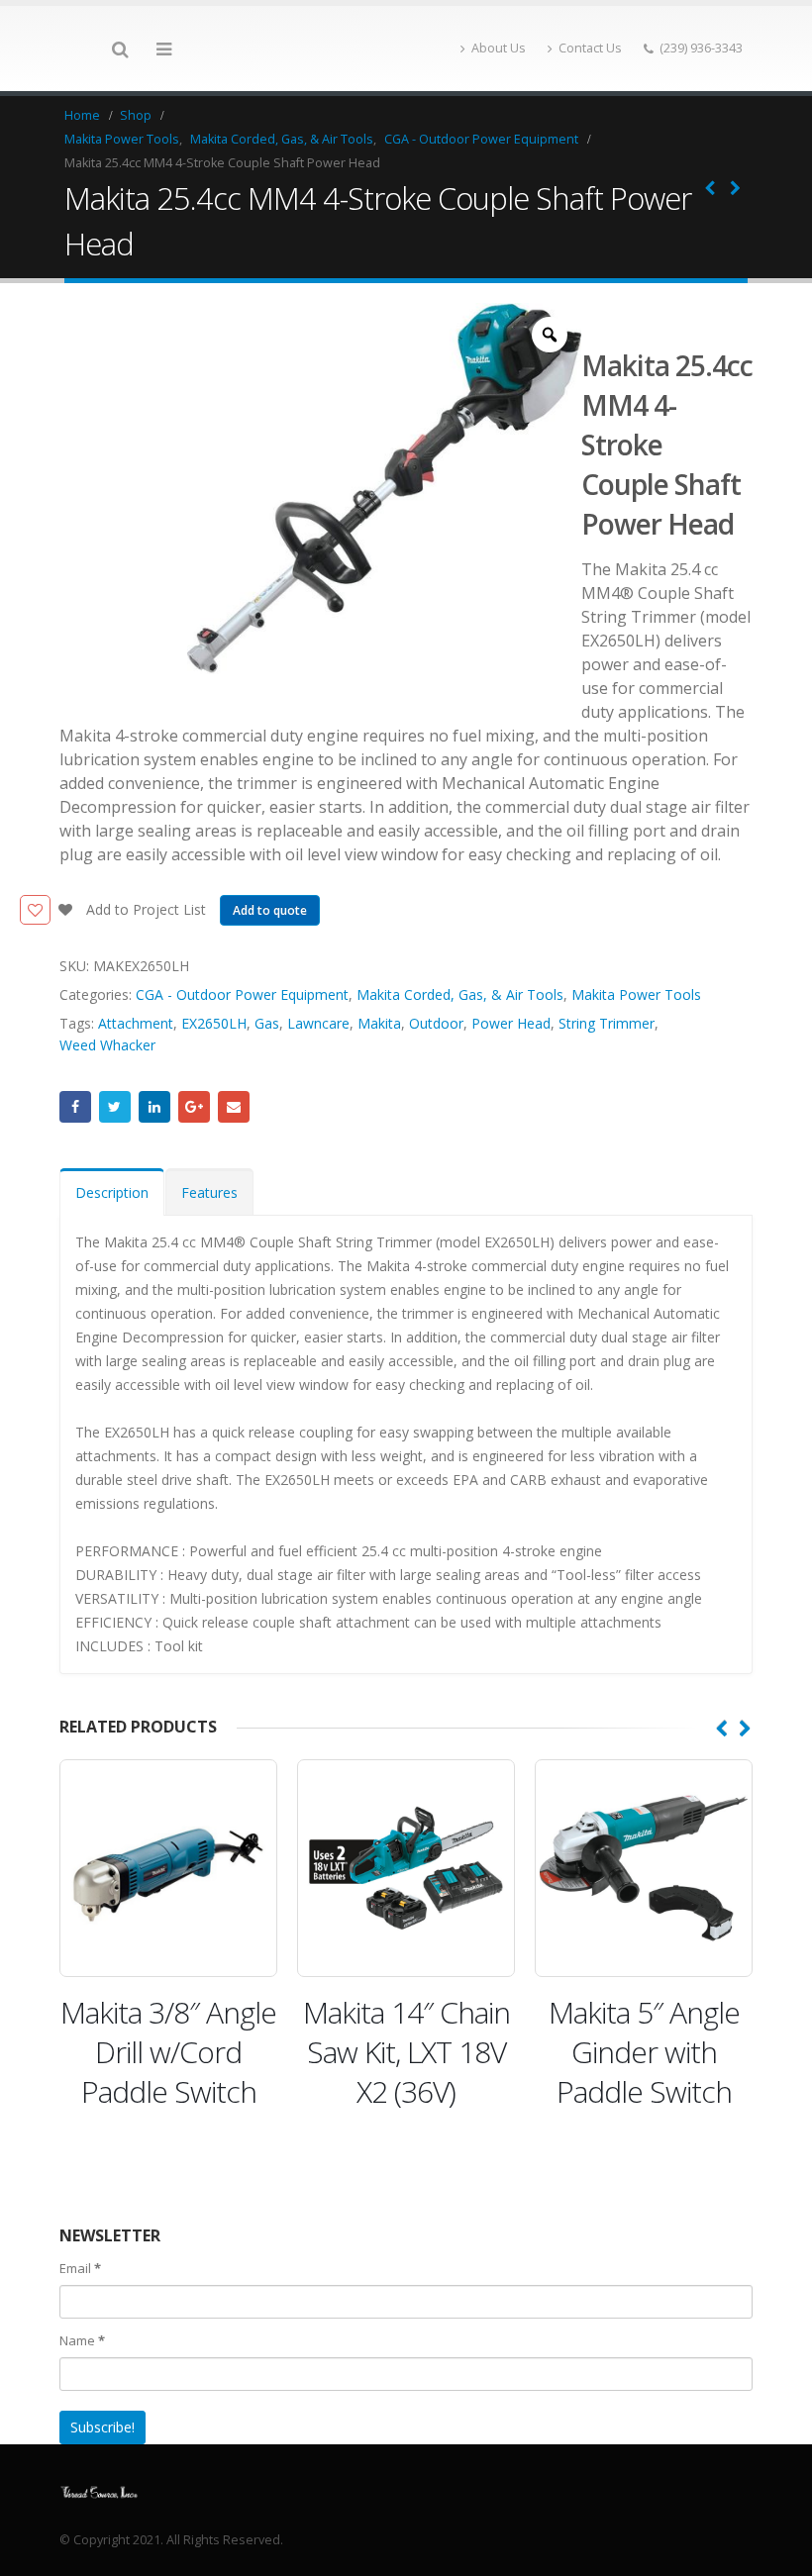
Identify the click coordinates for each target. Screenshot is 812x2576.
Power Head (511, 1023)
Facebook (75, 1107)
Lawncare (318, 1023)
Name (82, 2340)
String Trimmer (607, 1023)
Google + (194, 1107)
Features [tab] (209, 1192)
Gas (267, 1023)
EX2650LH (214, 1023)
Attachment (136, 1023)
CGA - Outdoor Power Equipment (242, 994)
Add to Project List (144, 909)
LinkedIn (154, 1107)
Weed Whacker (107, 1045)
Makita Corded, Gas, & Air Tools (460, 994)
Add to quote (270, 910)
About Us (499, 48)
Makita (379, 1023)
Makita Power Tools (636, 994)
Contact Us (590, 48)
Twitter (115, 1107)
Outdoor (436, 1023)
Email (234, 1107)
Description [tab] (112, 1192)
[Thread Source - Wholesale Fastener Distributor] (99, 2490)
